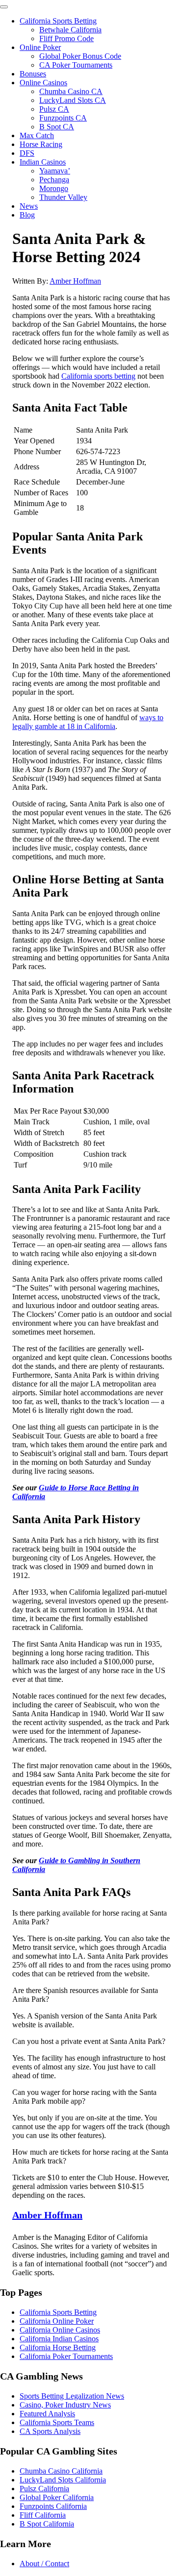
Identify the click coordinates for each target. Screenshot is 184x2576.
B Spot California (47, 2524)
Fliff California (43, 2515)
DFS (27, 153)
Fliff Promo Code (66, 38)
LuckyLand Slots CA (73, 100)
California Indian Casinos (59, 2339)
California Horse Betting (58, 2347)
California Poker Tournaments (66, 2356)
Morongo (54, 188)
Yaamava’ (55, 171)
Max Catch (37, 135)
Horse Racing (41, 144)
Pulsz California (44, 2489)
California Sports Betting (58, 21)
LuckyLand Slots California (63, 2480)
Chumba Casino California (61, 2471)
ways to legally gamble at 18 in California (88, 722)
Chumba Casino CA (71, 91)
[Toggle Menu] (4, 7)
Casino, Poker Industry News (65, 2405)
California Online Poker (57, 2321)
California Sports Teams (57, 2422)
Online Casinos (43, 83)
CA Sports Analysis (50, 2431)
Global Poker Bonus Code (80, 56)
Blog (27, 215)
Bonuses (33, 74)
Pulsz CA (54, 109)
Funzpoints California (53, 2506)
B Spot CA (57, 127)
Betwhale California (70, 30)
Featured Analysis (47, 2414)
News (29, 206)
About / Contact (44, 2564)
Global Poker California (57, 2497)
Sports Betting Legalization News (72, 2396)
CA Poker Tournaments (76, 65)
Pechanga (54, 180)
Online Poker (40, 47)
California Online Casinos (60, 2330)
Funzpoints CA (63, 118)
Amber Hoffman (75, 281)
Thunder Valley (63, 197)
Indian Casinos (43, 162)
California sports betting (98, 376)
